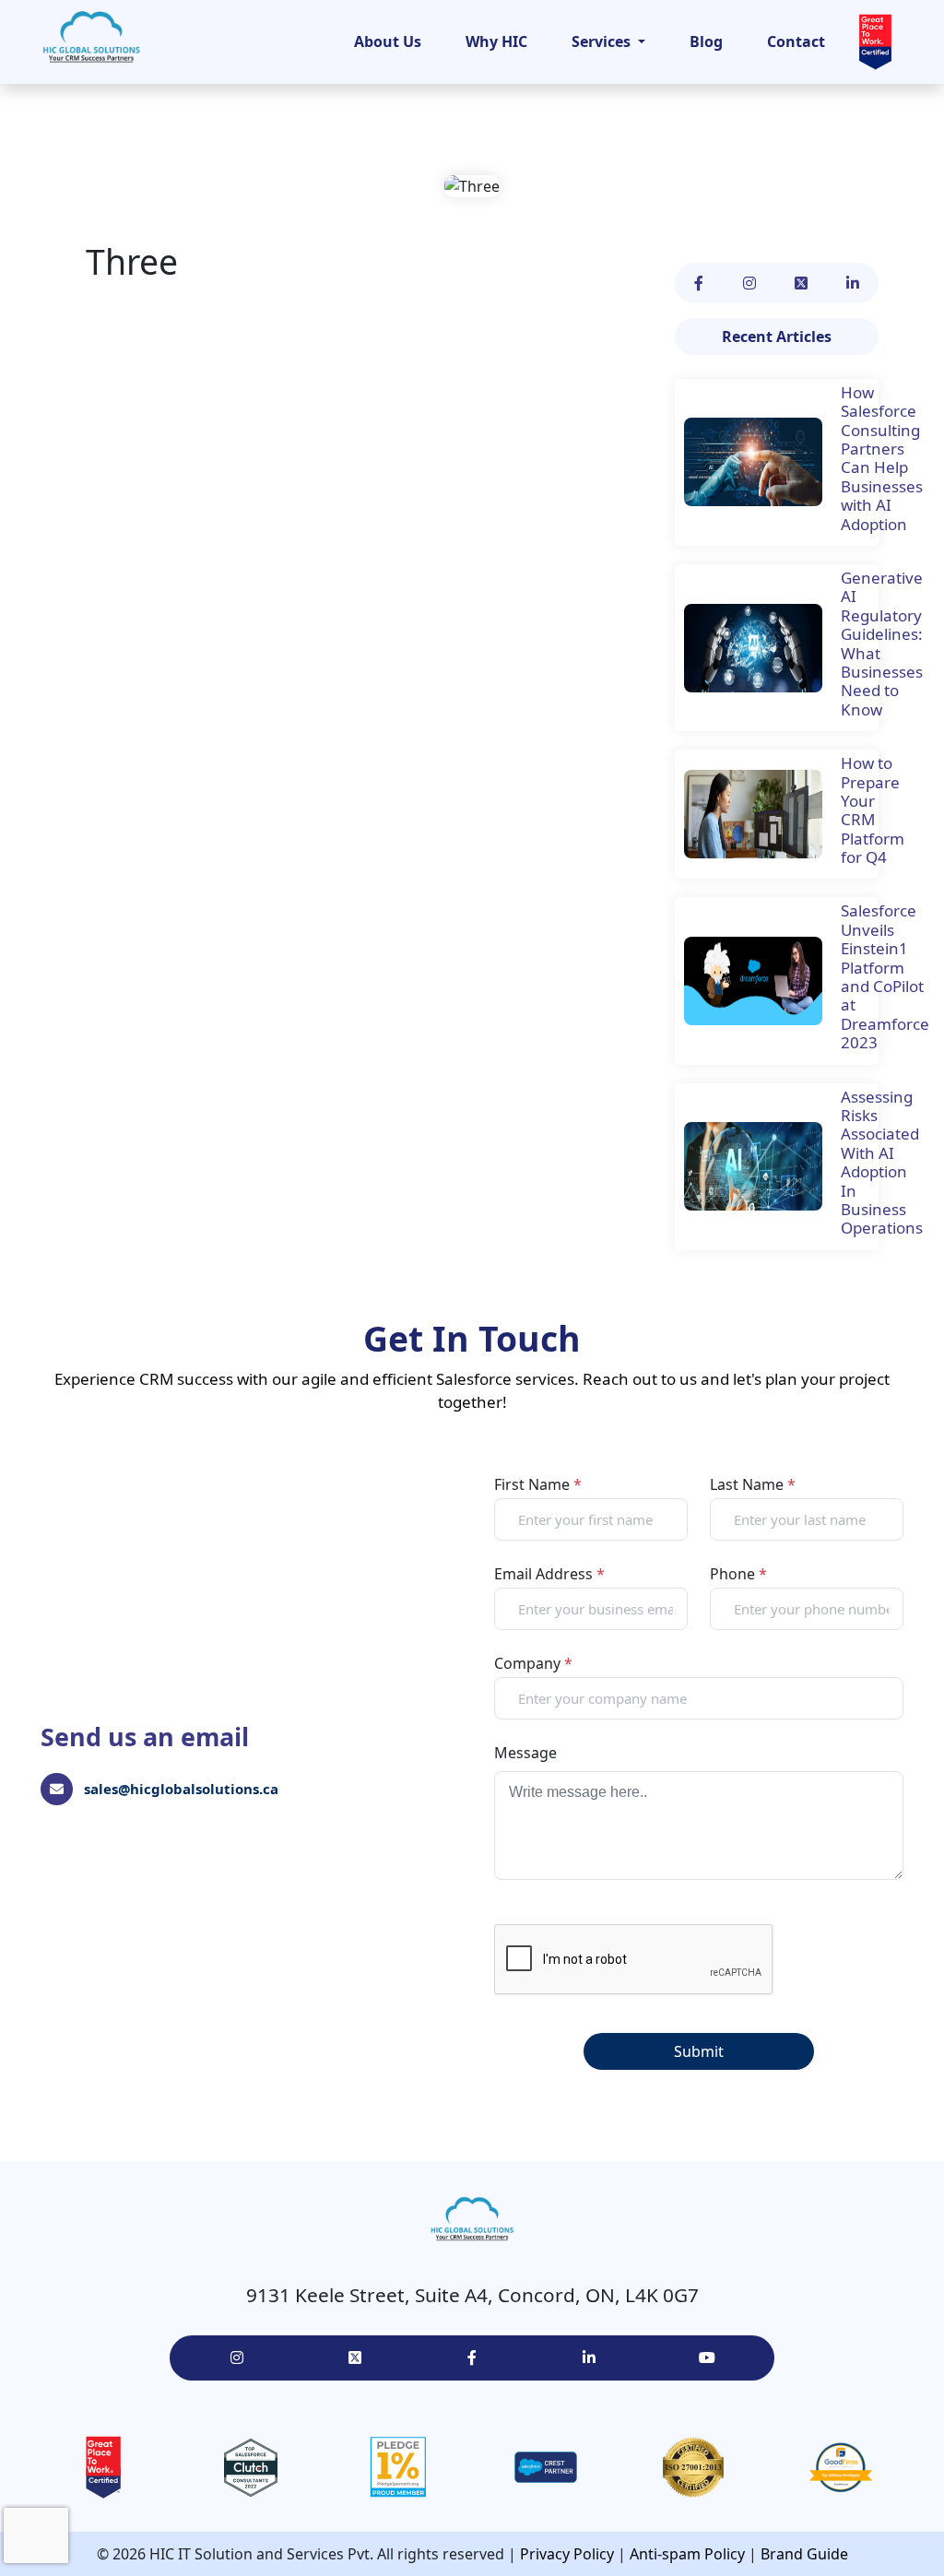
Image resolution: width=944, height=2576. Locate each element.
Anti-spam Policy (687, 2554)
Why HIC (496, 41)
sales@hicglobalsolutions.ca (181, 1789)
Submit (699, 2051)
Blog (706, 41)
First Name (538, 1484)
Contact (796, 41)
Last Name (753, 1484)
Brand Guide (804, 2554)
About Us (388, 41)
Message (525, 1753)
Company (533, 1663)
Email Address (549, 1574)
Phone (738, 1574)
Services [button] (603, 41)
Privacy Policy (567, 2554)
